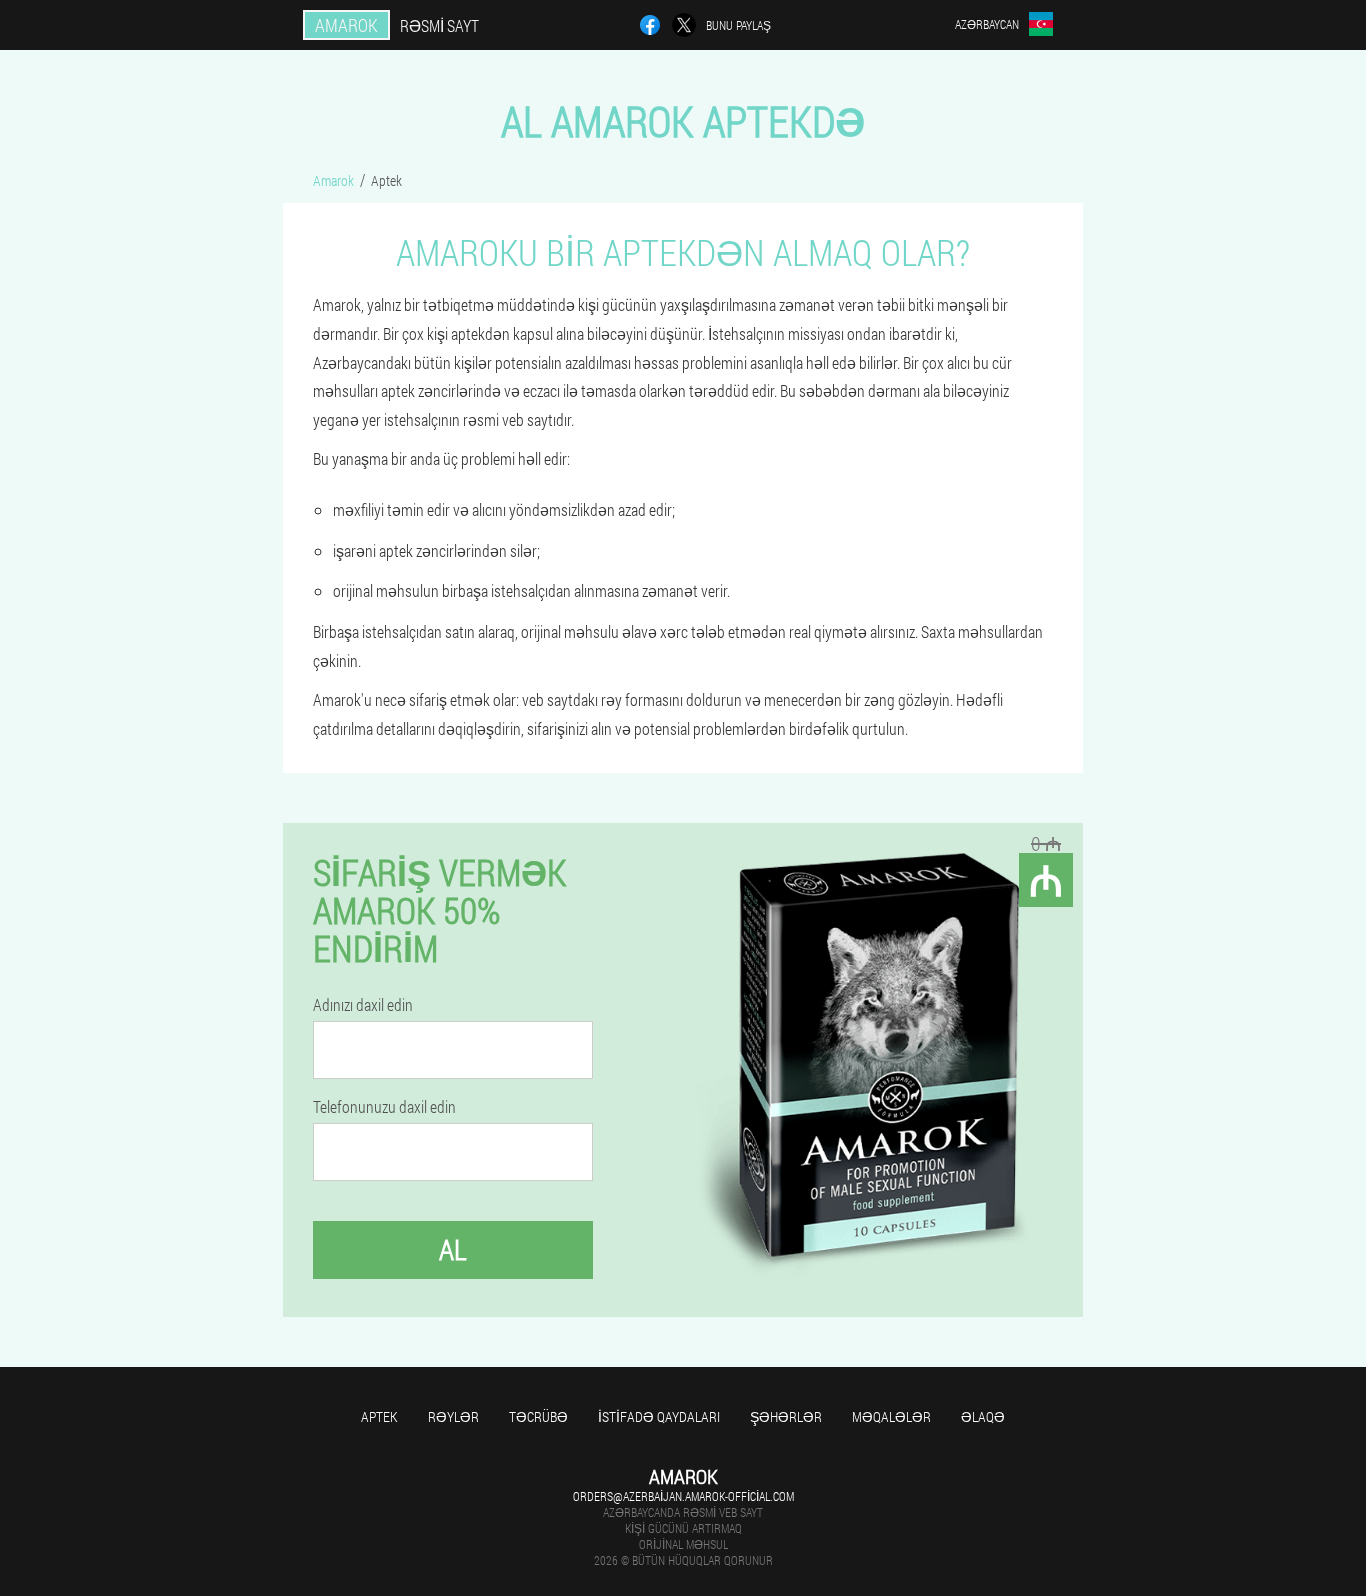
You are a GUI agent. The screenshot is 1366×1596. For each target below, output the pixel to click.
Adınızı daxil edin (363, 1005)
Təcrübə (538, 1416)
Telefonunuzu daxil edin (384, 1107)
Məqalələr (891, 1416)
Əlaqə (983, 1416)
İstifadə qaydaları (659, 1416)
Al (453, 1249)
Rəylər (453, 1416)
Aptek (379, 1416)
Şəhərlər (786, 1416)
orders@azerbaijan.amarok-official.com (683, 1496)
